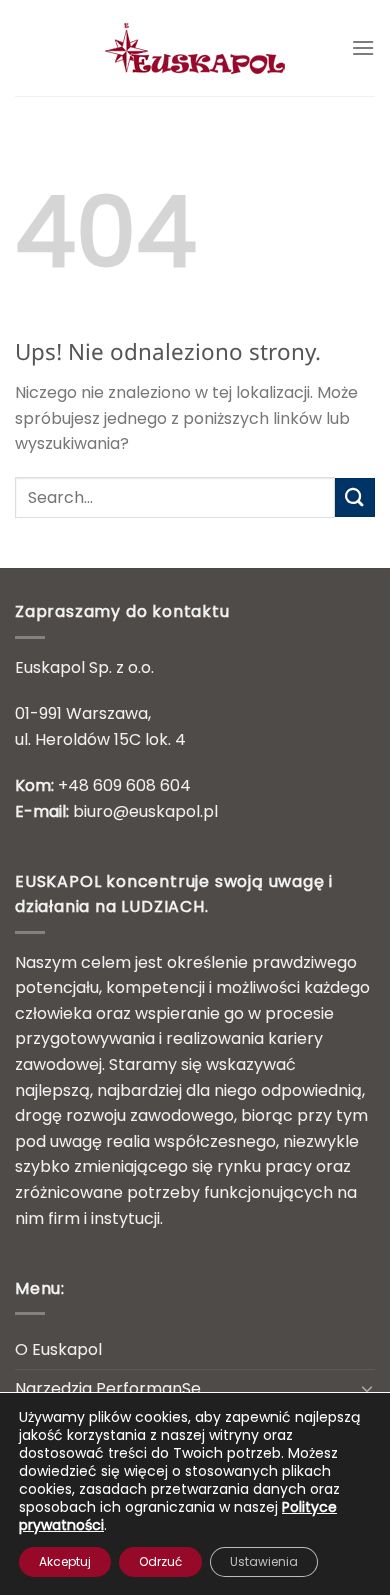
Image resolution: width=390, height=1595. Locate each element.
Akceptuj (65, 1561)
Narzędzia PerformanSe (108, 1388)
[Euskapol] (195, 48)
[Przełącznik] (367, 1388)
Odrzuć (160, 1561)
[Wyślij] (355, 497)
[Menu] (363, 47)
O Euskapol (58, 1349)
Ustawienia (264, 1561)
